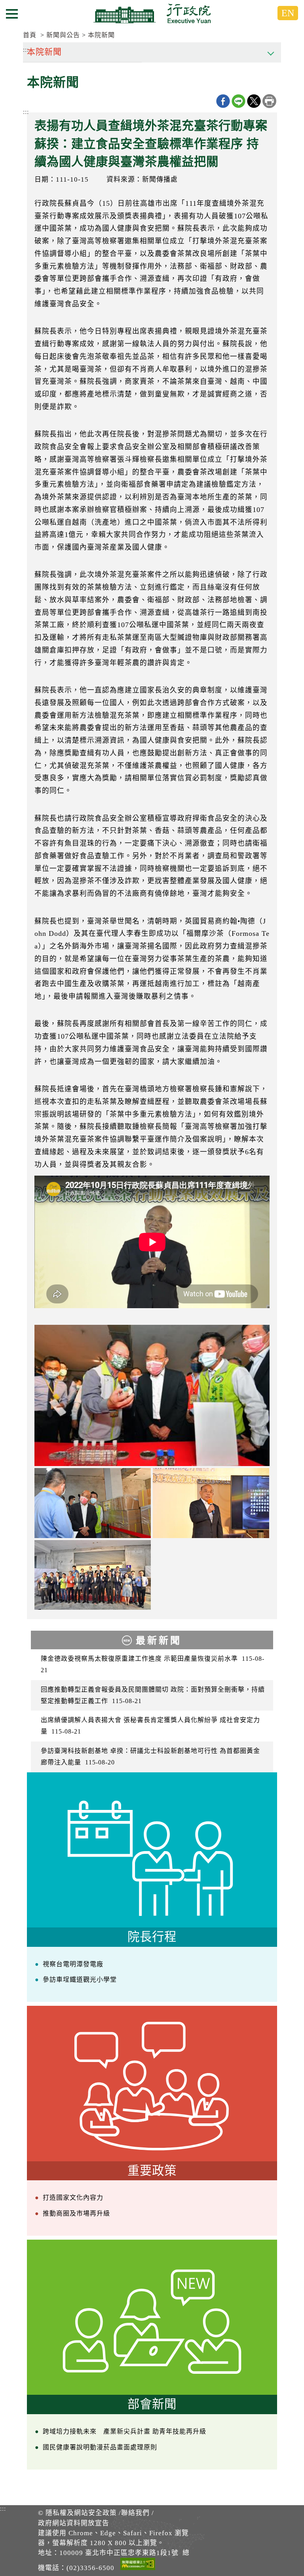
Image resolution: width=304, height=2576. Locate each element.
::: (26, 112)
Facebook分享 (223, 101)
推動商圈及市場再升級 (76, 2213)
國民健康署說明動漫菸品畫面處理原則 (100, 2447)
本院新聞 (101, 35)
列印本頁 (269, 101)
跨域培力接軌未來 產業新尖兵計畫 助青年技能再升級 (124, 2431)
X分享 (254, 101)
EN (288, 13)
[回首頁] (152, 13)
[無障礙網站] (138, 2565)
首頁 (30, 35)
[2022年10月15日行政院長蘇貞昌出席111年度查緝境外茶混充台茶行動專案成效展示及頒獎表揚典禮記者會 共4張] (152, 1395)
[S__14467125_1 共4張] (93, 1503)
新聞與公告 (63, 35)
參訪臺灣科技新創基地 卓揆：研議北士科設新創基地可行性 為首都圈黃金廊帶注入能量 (150, 1757)
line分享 (238, 101)
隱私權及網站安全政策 (81, 2513)
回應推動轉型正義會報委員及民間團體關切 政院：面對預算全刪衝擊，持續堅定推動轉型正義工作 (153, 1695)
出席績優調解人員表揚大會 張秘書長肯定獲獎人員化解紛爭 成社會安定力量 (150, 1726)
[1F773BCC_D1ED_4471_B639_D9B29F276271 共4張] (93, 1575)
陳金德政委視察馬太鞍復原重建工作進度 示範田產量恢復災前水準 (153, 1664)
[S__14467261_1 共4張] (211, 1503)
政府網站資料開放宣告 (74, 2523)
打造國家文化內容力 (73, 2198)
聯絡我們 (135, 2513)
